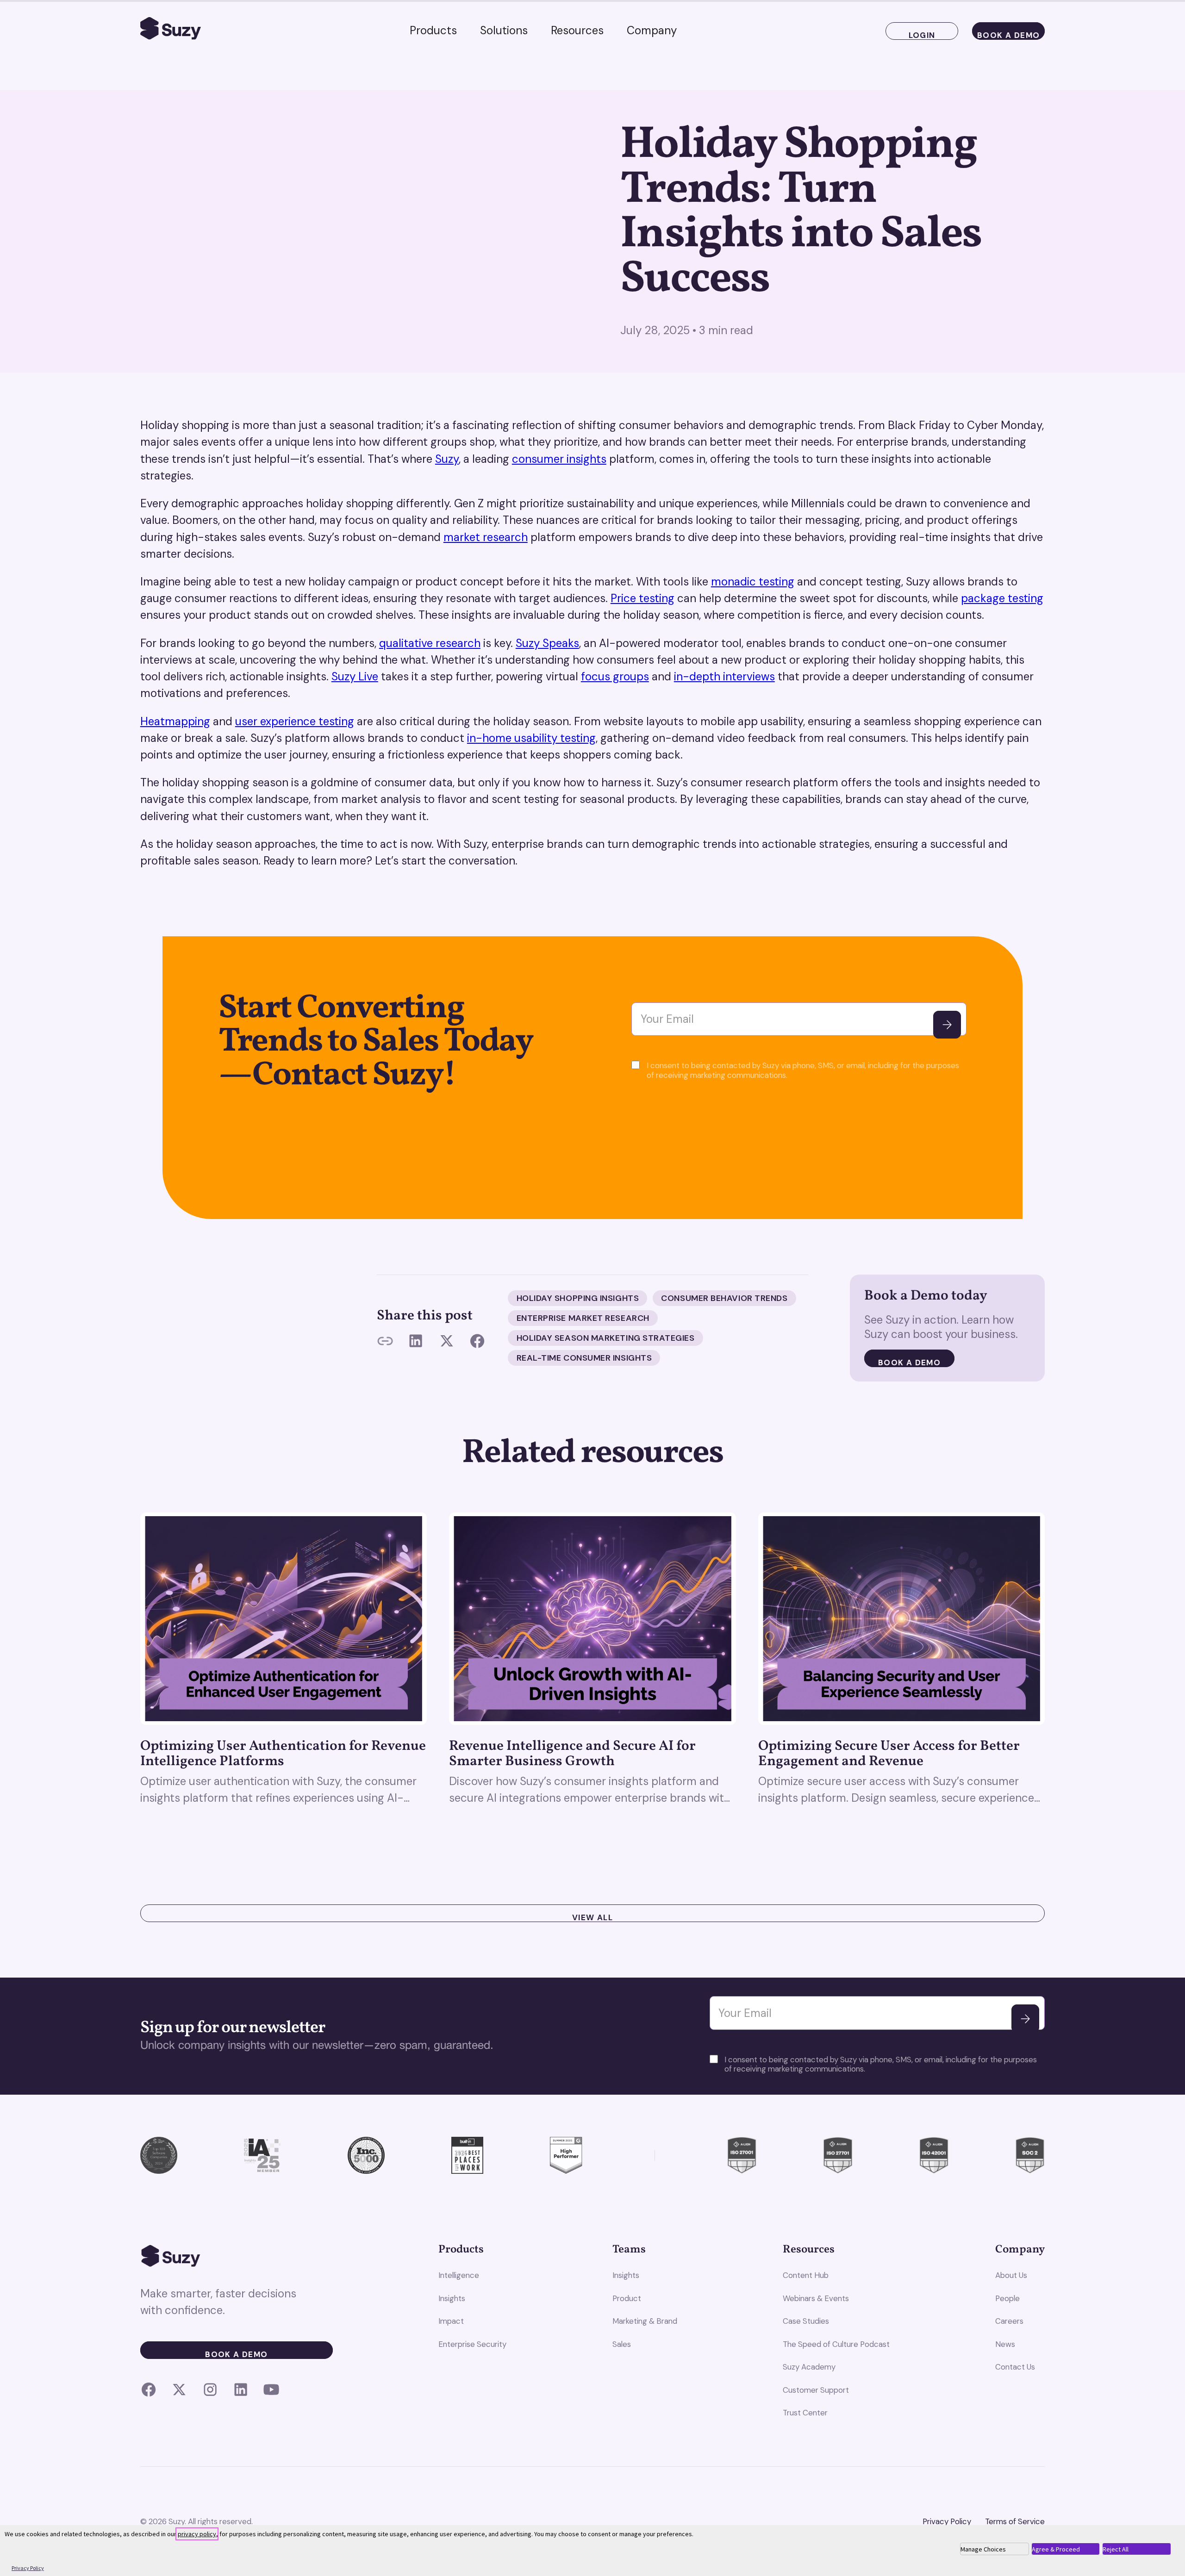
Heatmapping (175, 721)
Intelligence (459, 2275)
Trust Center (805, 2413)
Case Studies (806, 2321)
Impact (451, 2321)
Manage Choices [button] (983, 2549)
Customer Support (816, 2390)
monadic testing (753, 582)
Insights (452, 2298)
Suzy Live (355, 676)
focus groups (615, 676)
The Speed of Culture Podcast (836, 2344)
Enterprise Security (472, 2344)
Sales (622, 2344)
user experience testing (295, 721)
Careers (1009, 2321)
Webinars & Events (816, 2298)
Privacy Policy (947, 2521)
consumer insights (559, 459)
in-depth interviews (724, 676)
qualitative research (430, 643)
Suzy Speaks (547, 643)
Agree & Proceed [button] (1056, 2549)
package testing (1002, 598)
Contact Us (1015, 2367)
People (1007, 2298)
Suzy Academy (809, 2367)
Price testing (642, 598)
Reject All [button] (1116, 2549)
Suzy (447, 459)
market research (486, 537)
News (1005, 2344)
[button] (433, 31)
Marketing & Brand (645, 2321)
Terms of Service (1015, 2521)
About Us (1011, 2275)
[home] (171, 31)
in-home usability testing (531, 738)
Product (627, 2298)
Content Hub (806, 2275)
